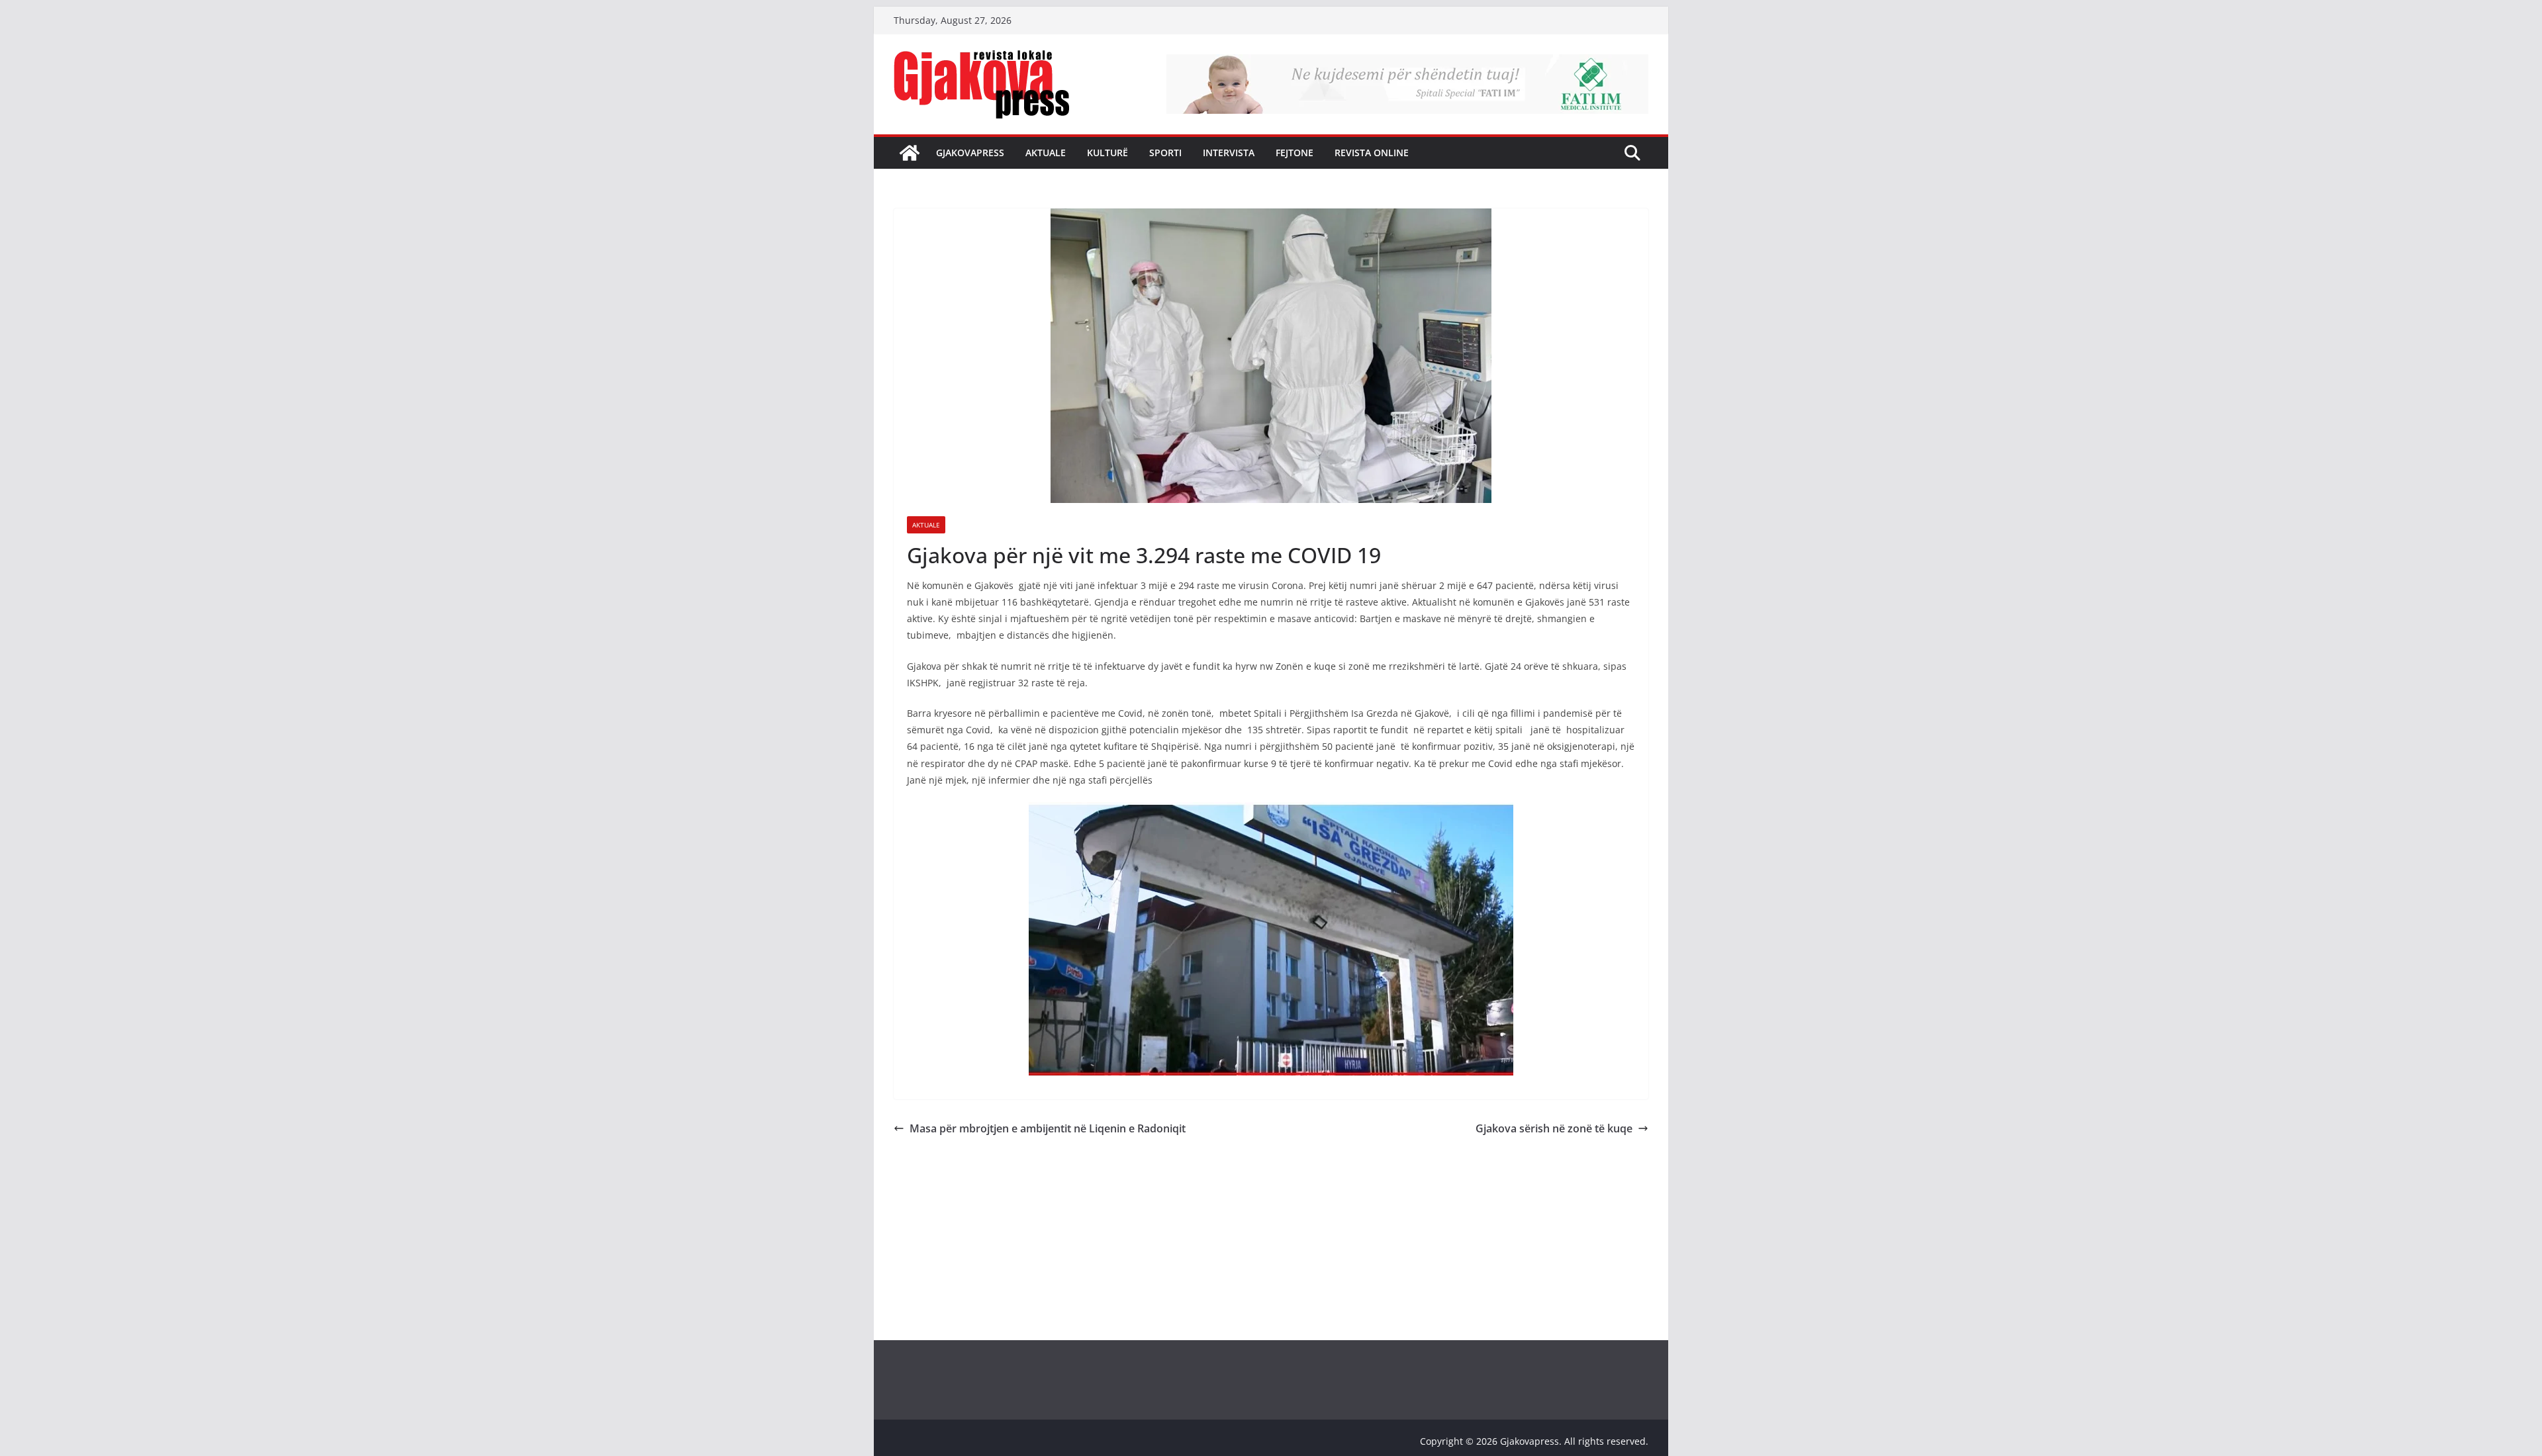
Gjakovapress (970, 153)
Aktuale (1046, 153)
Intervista (1229, 153)
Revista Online (1372, 153)
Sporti (1165, 153)
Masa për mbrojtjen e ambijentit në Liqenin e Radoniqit (1048, 1128)
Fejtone (1295, 153)
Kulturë (1107, 153)
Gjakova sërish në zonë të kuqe (1554, 1128)
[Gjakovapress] (910, 153)
